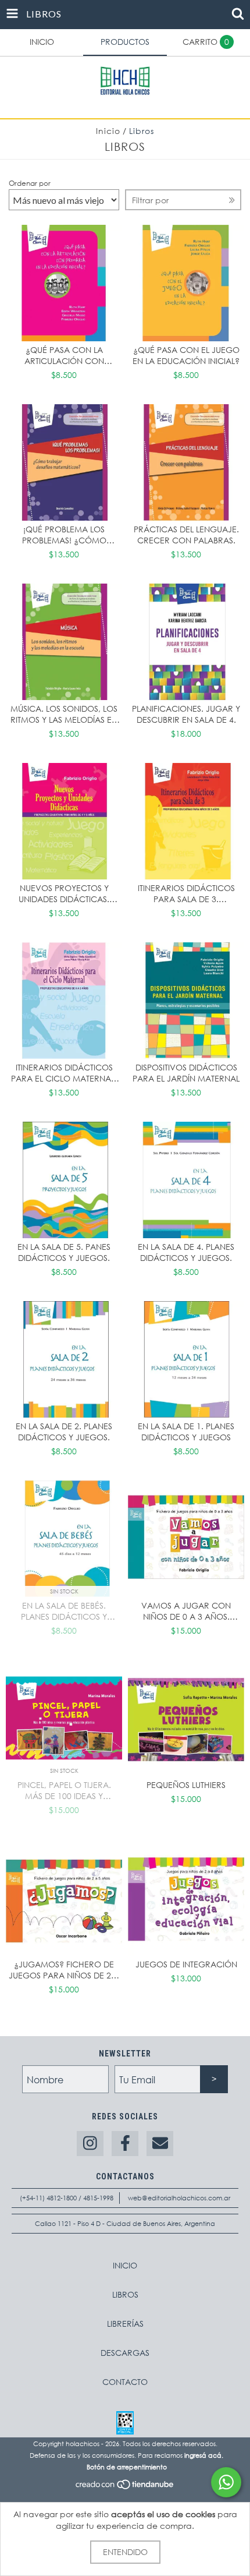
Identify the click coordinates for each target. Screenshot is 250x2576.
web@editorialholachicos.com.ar (179, 2198)
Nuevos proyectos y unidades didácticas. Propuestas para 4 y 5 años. (64, 893)
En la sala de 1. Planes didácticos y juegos (186, 1432)
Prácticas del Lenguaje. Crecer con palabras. (186, 535)
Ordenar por (30, 183)
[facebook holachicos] (125, 2144)
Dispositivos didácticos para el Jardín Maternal (186, 1073)
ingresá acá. (204, 2455)
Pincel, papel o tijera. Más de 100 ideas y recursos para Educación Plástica (64, 1790)
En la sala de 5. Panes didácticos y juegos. (64, 1252)
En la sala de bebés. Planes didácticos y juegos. (64, 1611)
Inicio (108, 131)
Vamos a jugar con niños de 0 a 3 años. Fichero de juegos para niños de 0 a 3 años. (186, 1611)
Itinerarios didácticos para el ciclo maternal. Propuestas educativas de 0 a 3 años (64, 1073)
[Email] (160, 2144)
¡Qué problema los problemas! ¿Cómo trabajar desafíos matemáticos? (64, 535)
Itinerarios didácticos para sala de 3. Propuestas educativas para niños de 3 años (186, 893)
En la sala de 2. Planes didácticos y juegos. (64, 1432)
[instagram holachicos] (90, 2144)
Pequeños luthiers (186, 1785)
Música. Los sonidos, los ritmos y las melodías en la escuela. (64, 714)
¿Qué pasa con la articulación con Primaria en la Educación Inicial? (64, 355)
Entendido (125, 2552)
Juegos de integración (186, 1964)
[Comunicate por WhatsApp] (226, 2482)
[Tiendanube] (125, 2487)
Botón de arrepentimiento (127, 2467)
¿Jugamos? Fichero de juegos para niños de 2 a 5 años (64, 1970)
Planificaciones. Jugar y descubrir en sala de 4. (186, 714)
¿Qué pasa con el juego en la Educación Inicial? (186, 355)
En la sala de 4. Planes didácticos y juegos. (186, 1252)
